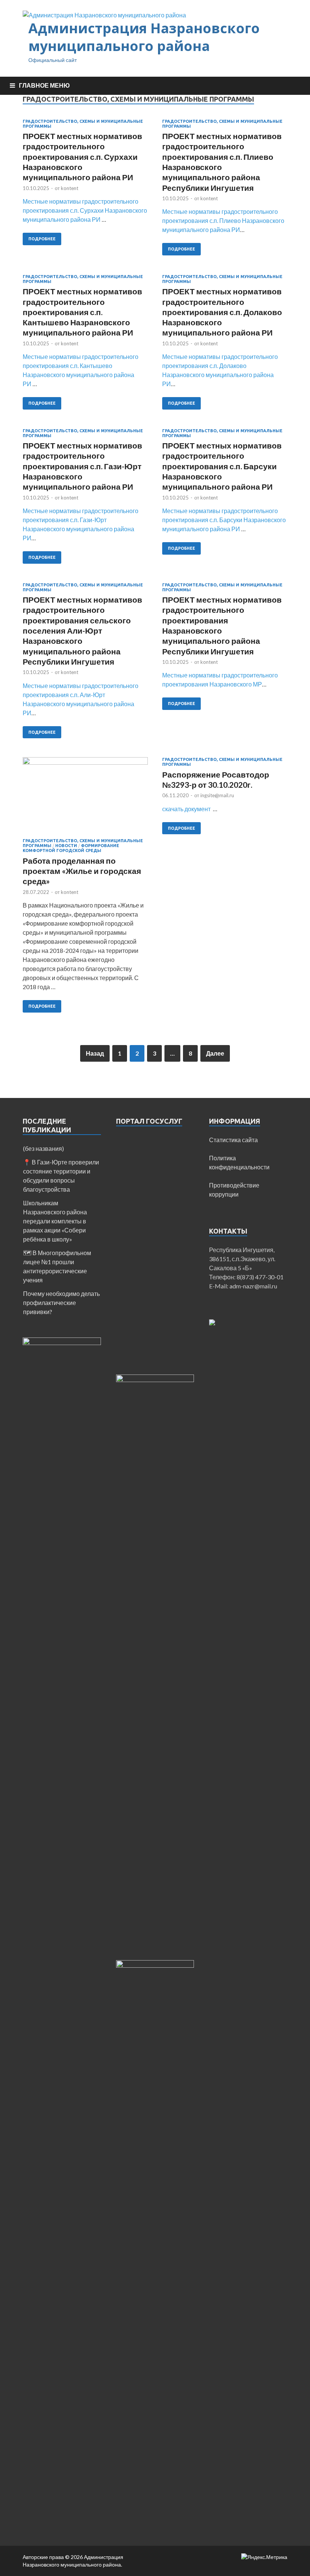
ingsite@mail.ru (217, 795)
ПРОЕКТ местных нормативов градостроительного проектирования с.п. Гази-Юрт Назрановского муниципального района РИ (82, 466)
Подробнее (42, 239)
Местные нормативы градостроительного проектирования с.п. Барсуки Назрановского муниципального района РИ (224, 520)
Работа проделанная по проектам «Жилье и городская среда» (82, 871)
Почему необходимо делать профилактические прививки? (61, 1303)
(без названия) (43, 1148)
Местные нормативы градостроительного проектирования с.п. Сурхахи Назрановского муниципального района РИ (85, 210)
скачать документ (187, 809)
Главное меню (44, 85)
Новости (66, 846)
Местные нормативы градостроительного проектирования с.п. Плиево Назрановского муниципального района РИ (223, 220)
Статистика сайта (233, 1140)
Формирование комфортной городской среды (71, 848)
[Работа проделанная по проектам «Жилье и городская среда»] (85, 798)
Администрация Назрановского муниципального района (144, 37)
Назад (95, 1053)
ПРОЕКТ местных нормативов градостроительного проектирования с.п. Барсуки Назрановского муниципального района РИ (222, 466)
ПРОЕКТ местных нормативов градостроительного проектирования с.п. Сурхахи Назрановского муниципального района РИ (82, 156)
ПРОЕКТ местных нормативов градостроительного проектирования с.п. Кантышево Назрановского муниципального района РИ (82, 312)
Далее (215, 1053)
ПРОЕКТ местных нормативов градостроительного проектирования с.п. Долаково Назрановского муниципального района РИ (222, 312)
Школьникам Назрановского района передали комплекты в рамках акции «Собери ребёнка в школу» (55, 1221)
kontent (70, 188)
